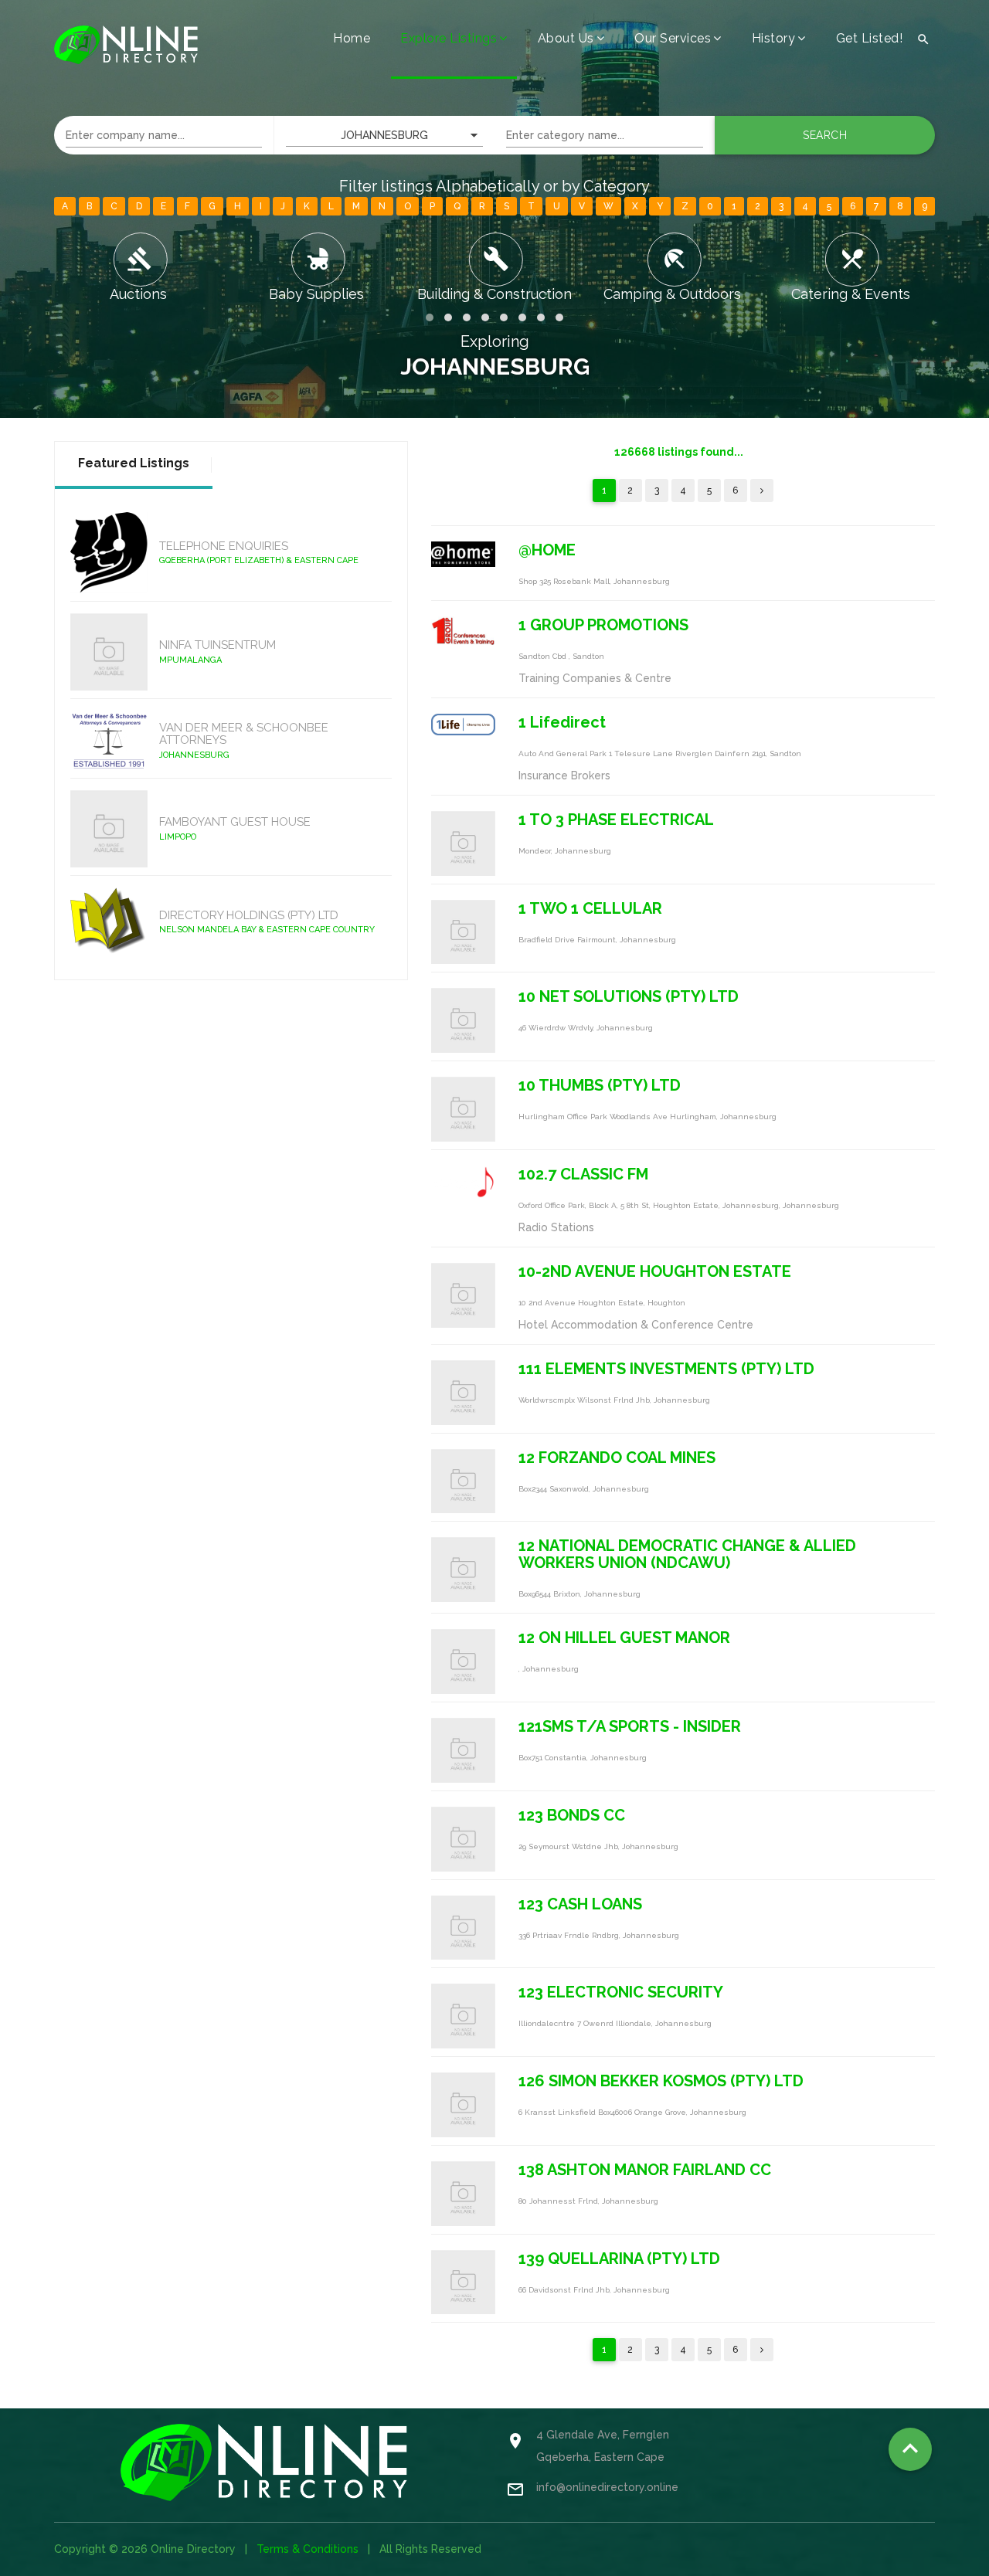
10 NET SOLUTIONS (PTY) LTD (629, 996)
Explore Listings (449, 38)
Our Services (673, 38)
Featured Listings (134, 463)
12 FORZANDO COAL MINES (617, 1458)
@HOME (547, 550)
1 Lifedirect (562, 722)
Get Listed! (870, 38)
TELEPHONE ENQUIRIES (224, 546)
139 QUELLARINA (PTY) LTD (619, 2259)
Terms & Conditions (308, 2549)
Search (825, 135)
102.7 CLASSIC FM (583, 1174)
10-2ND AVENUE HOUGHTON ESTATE (655, 1271)
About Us (566, 38)
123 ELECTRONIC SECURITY (621, 1992)
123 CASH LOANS (580, 1904)
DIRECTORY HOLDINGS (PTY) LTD (249, 915)
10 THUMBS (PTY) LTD (600, 1085)
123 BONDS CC (572, 1815)
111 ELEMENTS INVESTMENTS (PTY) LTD (666, 1369)
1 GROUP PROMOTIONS (603, 625)
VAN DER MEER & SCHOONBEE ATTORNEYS (244, 734)
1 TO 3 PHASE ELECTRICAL (616, 820)
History (774, 38)
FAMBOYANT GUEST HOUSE (235, 822)
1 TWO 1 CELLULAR (590, 908)
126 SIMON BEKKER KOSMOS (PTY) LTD (661, 2081)
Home (352, 38)
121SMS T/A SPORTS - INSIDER (630, 1726)
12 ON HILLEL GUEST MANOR (624, 1638)
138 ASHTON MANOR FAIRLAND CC (645, 2170)
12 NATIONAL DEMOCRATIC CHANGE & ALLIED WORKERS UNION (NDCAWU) (687, 1554)
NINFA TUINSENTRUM (218, 645)
